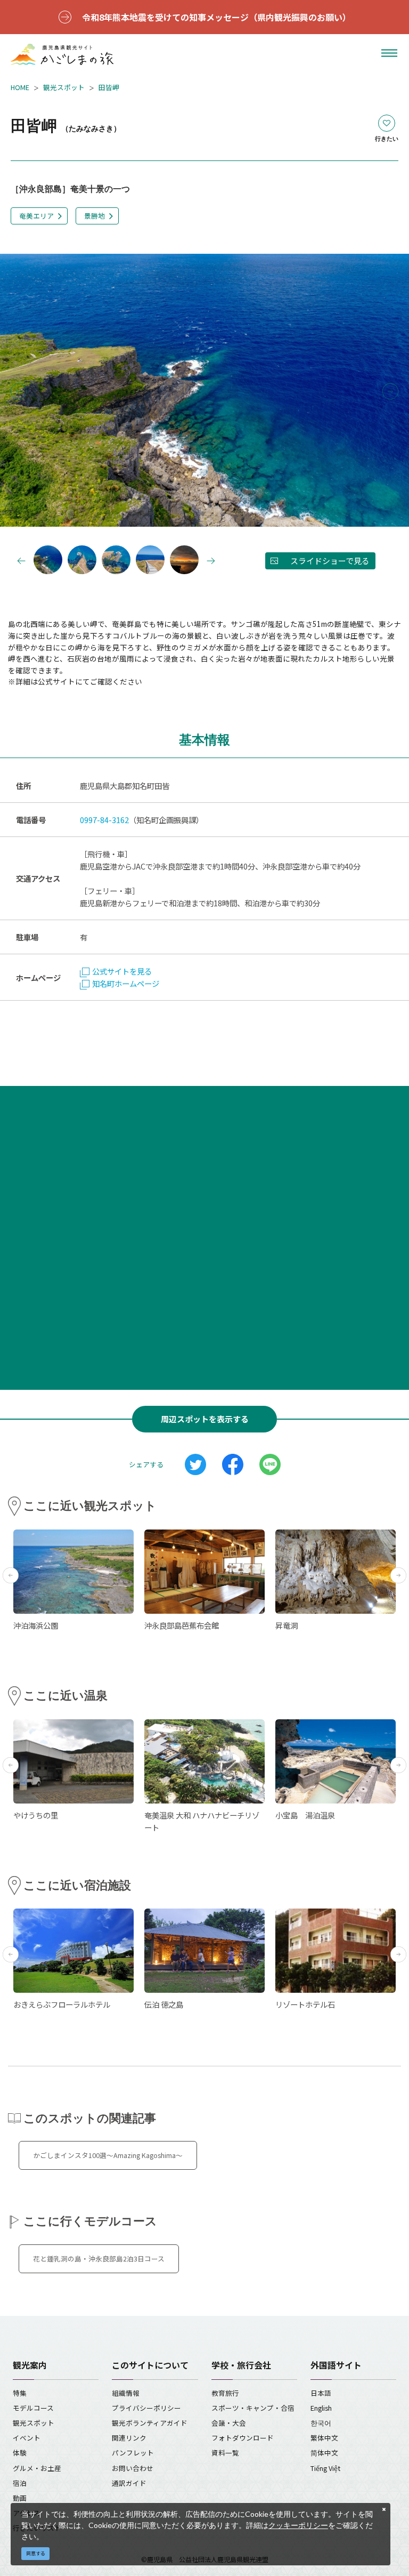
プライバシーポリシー (146, 2408)
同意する (36, 2553)
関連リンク (129, 2438)
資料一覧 (225, 2453)
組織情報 (126, 2393)
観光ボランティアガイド (150, 2423)
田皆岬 (109, 87)
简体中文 (324, 2453)
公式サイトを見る (122, 971)
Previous (19, 391)
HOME (20, 87)
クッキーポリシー (298, 2525)
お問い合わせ (133, 2468)
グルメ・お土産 (37, 2468)
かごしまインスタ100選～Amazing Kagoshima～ (108, 2155)
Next (390, 391)
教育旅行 (225, 2393)
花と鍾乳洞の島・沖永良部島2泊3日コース (99, 2259)
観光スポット (64, 87)
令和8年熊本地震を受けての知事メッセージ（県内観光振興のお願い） (216, 17)
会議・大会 (229, 2423)
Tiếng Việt (325, 2468)
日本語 (321, 2393)
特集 (20, 2393)
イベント (27, 2438)
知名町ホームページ (126, 983)
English (321, 2408)
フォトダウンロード (243, 2438)
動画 (20, 2498)
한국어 (321, 2423)
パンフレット (133, 2453)
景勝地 (95, 216)
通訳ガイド (129, 2483)
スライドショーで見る (330, 561)
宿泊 (20, 2483)
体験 (20, 2453)
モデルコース (33, 2408)
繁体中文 (324, 2438)
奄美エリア (36, 216)
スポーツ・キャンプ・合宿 (253, 2408)
